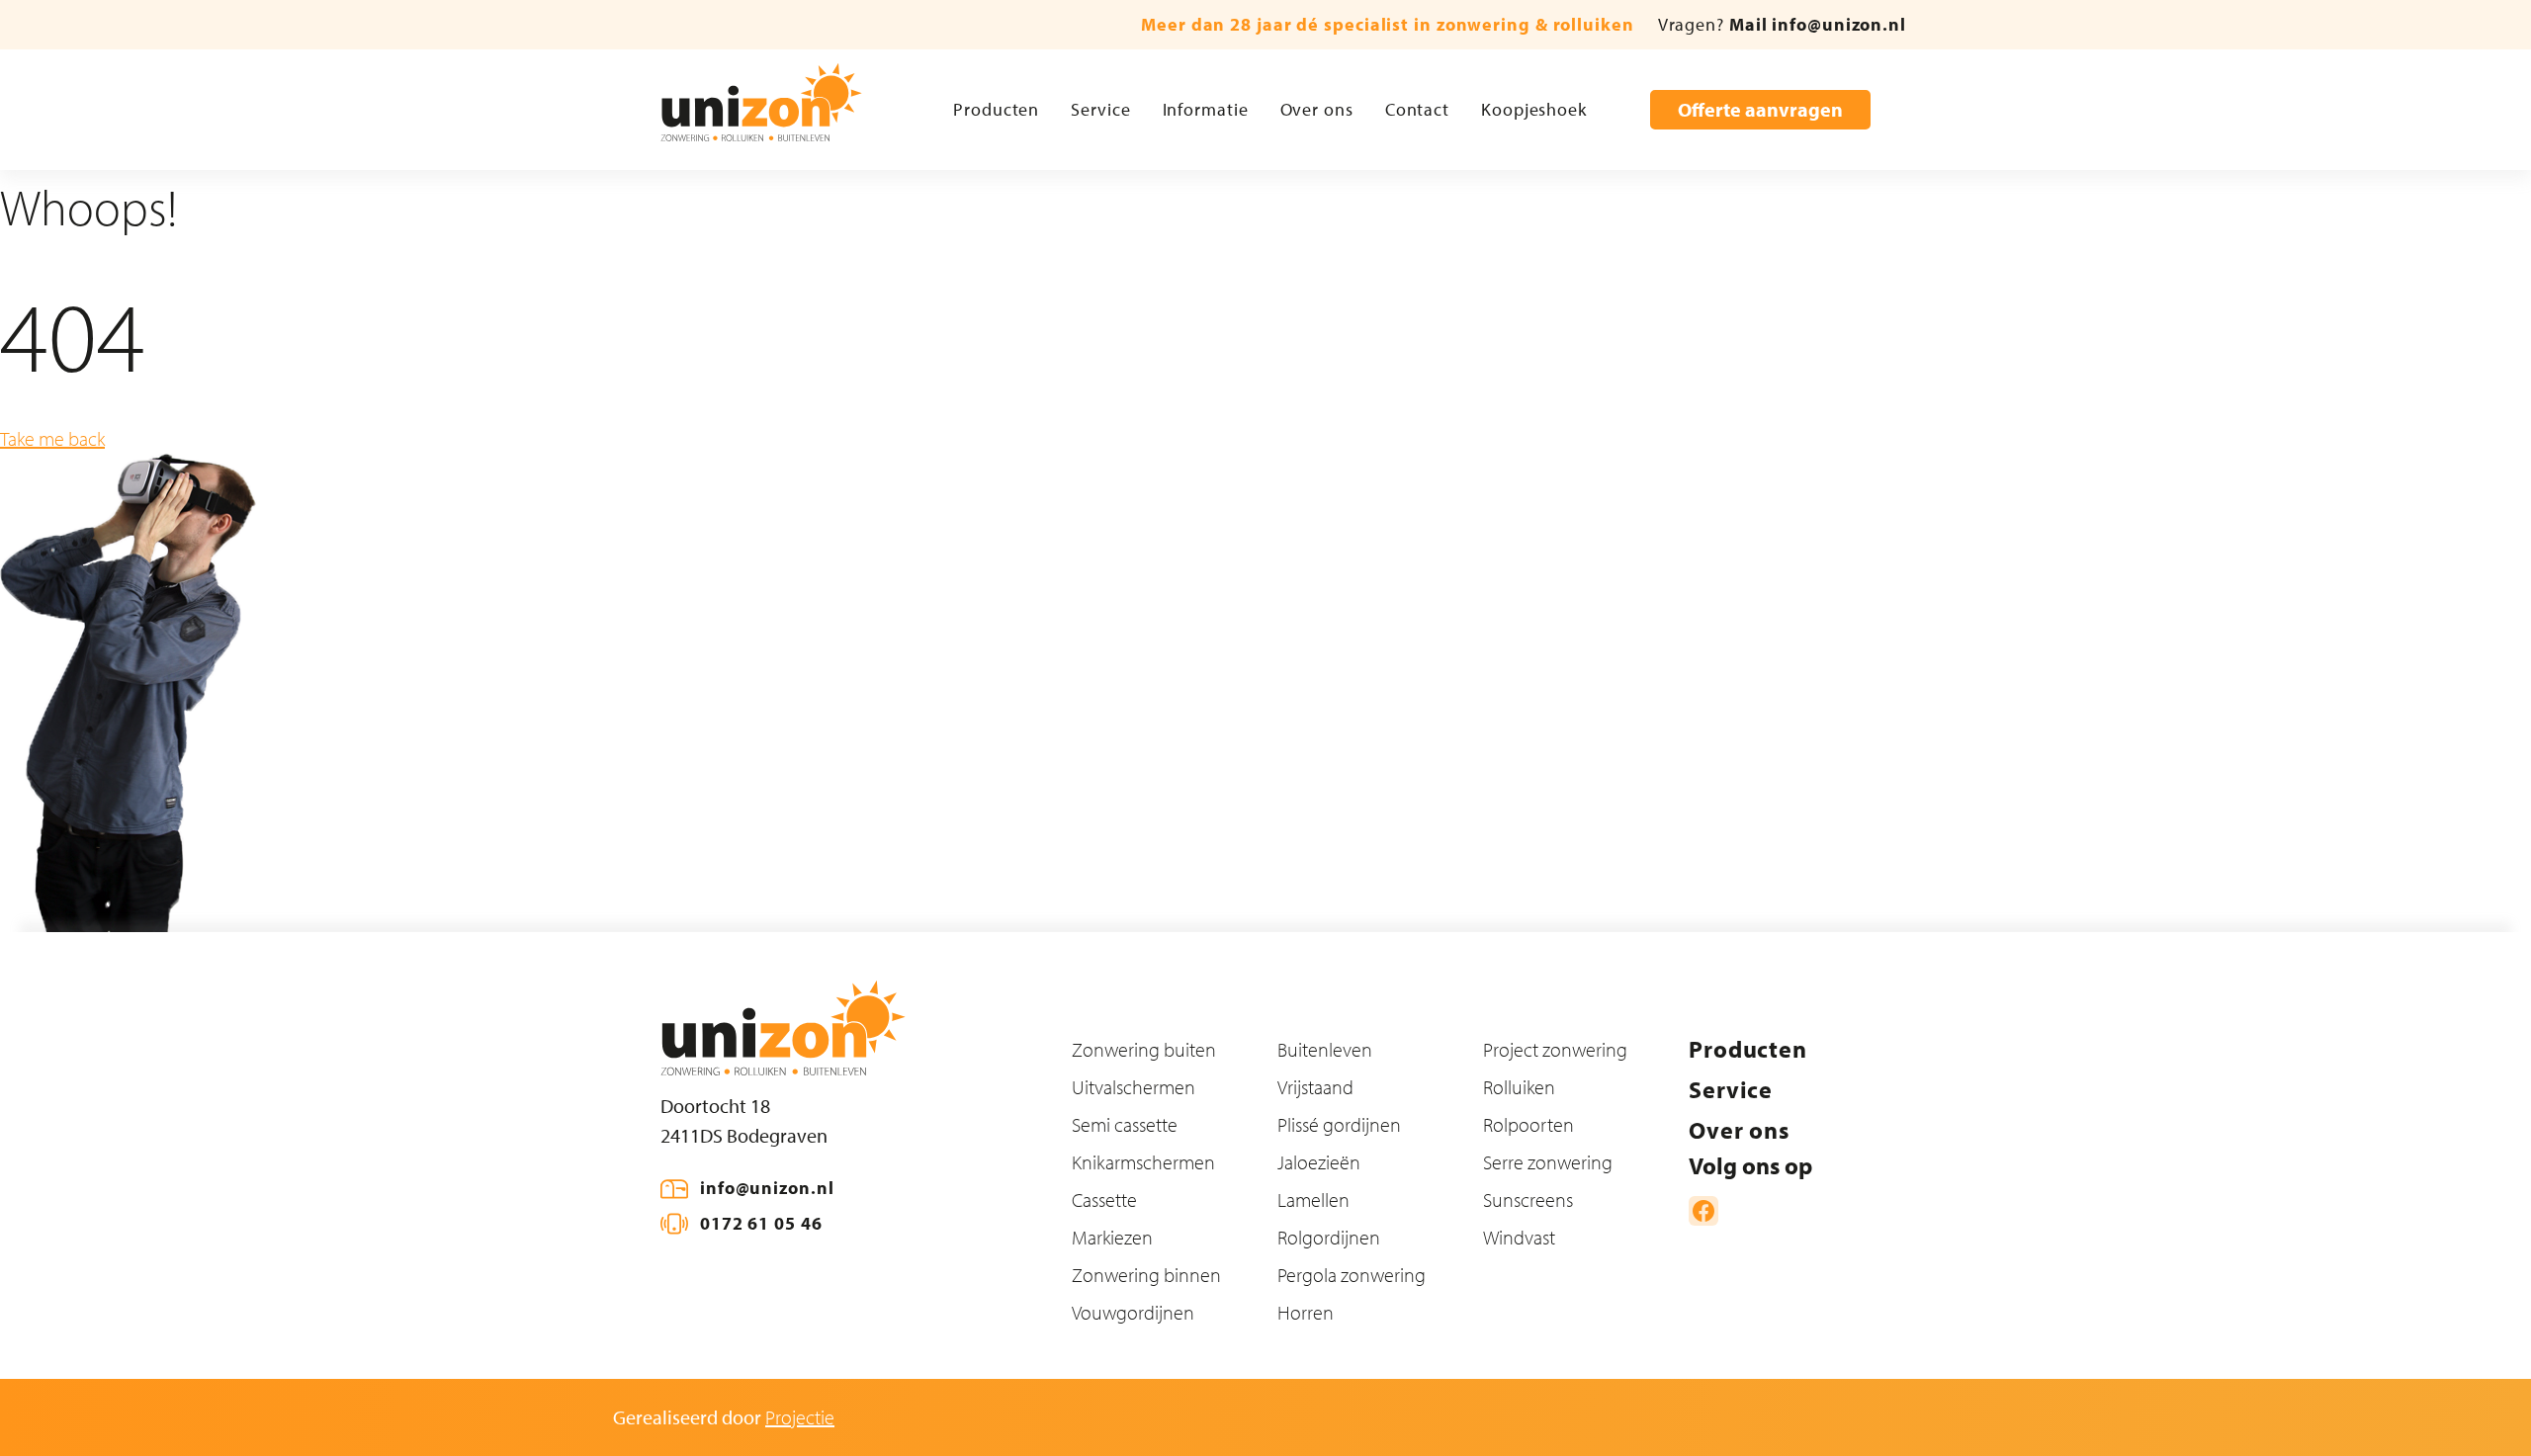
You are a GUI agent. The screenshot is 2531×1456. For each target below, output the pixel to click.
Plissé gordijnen (1339, 1124)
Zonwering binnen (1146, 1275)
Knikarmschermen (1143, 1162)
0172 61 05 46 (761, 1223)
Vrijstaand (1315, 1087)
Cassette (1104, 1199)
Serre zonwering (1548, 1162)
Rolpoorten (1528, 1124)
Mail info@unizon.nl (1818, 24)
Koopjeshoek (1534, 109)
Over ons (1317, 109)
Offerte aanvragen (1760, 109)
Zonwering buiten (1144, 1049)
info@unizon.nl (767, 1188)
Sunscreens (1528, 1199)
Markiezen (1112, 1237)
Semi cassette (1125, 1124)
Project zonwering (1555, 1049)
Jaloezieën (1319, 1162)
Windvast (1519, 1237)
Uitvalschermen (1134, 1087)
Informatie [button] (1206, 109)
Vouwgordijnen (1133, 1312)
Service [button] (1100, 109)
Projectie (800, 1417)
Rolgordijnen (1329, 1237)
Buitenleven (1325, 1049)
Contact (1417, 109)
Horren (1306, 1312)
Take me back (52, 438)
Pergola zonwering (1352, 1275)
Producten (996, 109)
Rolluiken (1519, 1087)
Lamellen (1313, 1199)
